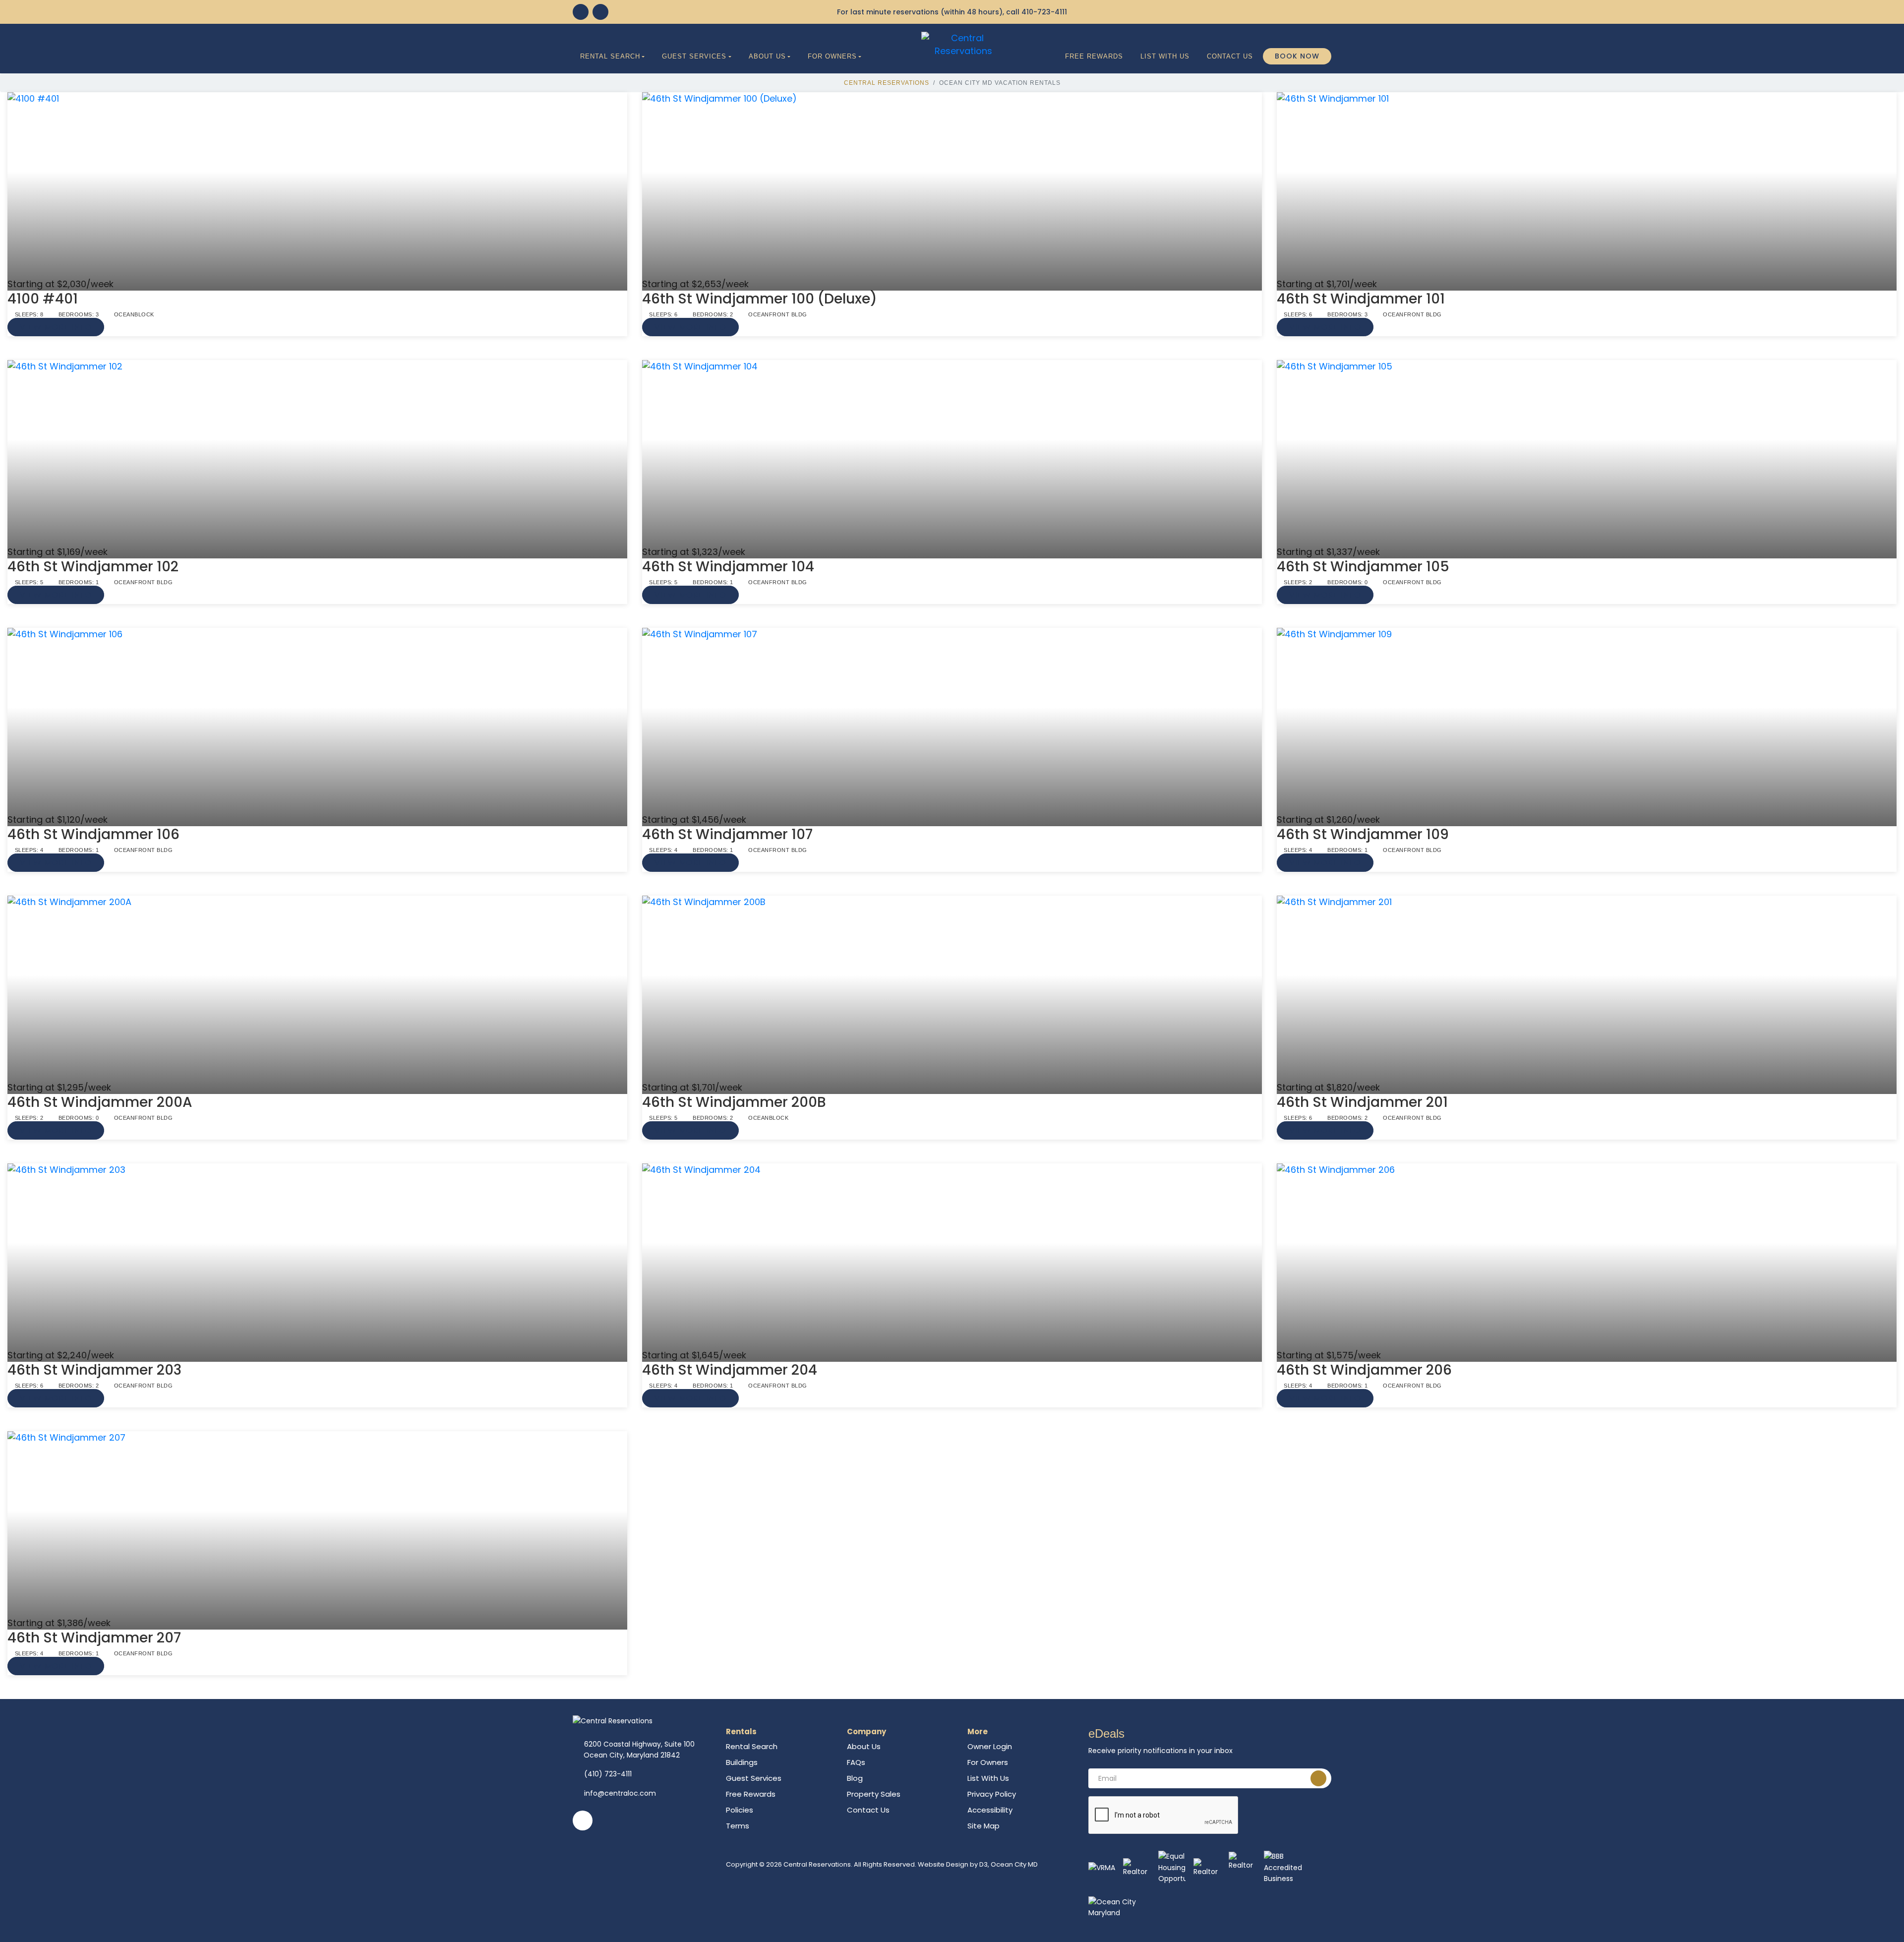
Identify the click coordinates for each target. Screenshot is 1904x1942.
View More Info (56, 327)
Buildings (742, 1762)
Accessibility (990, 1810)
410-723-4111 (1044, 12)
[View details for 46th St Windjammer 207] (317, 1524)
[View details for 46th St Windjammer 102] (317, 453)
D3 (983, 1864)
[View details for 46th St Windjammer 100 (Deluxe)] (952, 185)
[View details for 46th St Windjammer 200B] (952, 988)
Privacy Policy (992, 1794)
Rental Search (610, 56)
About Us (767, 56)
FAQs (856, 1762)
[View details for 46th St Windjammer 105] (1587, 453)
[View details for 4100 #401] (317, 185)
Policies (740, 1810)
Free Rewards (1094, 56)
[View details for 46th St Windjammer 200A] (317, 988)
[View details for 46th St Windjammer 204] (952, 1256)
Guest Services (694, 56)
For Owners (832, 56)
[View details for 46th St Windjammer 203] (317, 1256)
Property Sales (874, 1794)
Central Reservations (887, 83)
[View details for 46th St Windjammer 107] (952, 721)
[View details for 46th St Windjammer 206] (1587, 1256)
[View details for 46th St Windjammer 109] (1587, 721)
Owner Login (990, 1746)
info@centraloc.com (620, 1793)
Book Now (1297, 56)
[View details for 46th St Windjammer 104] (952, 453)
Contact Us (1230, 56)
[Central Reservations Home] (963, 44)
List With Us (1165, 56)
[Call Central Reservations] (600, 12)
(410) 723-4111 (608, 1774)
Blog (855, 1778)
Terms (738, 1826)
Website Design (943, 1864)
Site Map (983, 1826)
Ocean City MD (1014, 1864)
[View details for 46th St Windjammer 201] (1587, 988)
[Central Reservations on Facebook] (581, 12)
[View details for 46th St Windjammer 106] (317, 721)
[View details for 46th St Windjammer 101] (1587, 185)
